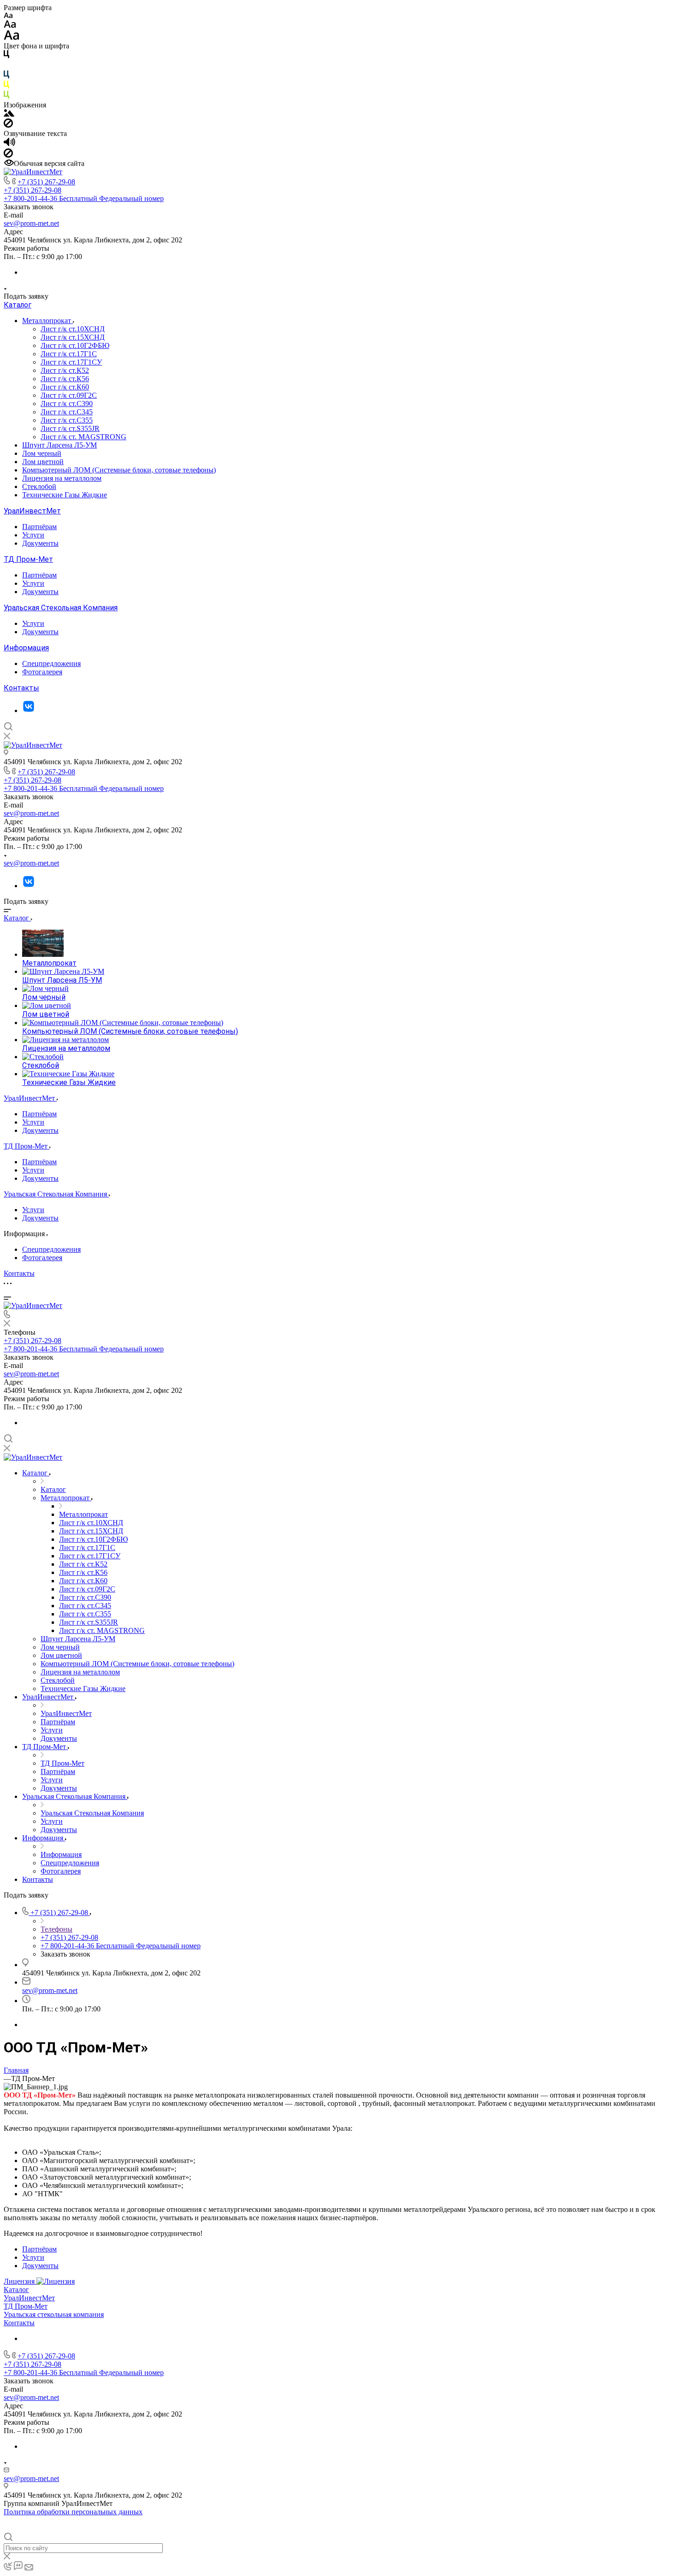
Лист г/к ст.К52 (65, 370)
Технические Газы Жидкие (65, 495)
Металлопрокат (48, 321)
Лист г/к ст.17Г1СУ (71, 362)
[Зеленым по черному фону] (6, 97)
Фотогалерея (42, 672)
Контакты (21, 688)
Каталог (18, 305)
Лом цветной (43, 462)
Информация (26, 648)
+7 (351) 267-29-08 (46, 182)
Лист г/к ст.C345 (67, 412)
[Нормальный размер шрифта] (10, 26)
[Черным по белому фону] (6, 56)
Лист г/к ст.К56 (65, 379)
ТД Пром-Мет (28, 559)
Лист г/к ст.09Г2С (69, 395)
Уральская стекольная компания (54, 2314)
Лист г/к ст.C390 (67, 404)
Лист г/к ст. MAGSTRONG (83, 437)
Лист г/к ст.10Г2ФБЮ (75, 345)
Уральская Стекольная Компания (61, 608)
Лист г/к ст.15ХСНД (73, 337)
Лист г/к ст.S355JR (70, 428)
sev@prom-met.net (31, 223)
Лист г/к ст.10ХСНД (73, 329)
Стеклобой (39, 486)
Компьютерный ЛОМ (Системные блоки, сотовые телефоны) (119, 470)
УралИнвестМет (32, 511)
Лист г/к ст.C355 (67, 420)
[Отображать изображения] (9, 114)
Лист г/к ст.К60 (65, 387)
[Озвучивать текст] (9, 144)
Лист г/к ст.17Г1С (69, 354)
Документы (40, 543)
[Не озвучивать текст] (8, 155)
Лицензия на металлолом (62, 478)
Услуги (33, 535)
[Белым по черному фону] (6, 66)
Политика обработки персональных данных (73, 2512)
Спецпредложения (51, 663)
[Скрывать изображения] (8, 125)
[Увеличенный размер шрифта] (12, 38)
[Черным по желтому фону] (6, 86)
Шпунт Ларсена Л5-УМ (59, 445)
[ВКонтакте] (29, 710)
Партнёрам (39, 527)
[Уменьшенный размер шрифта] (8, 16)
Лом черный (42, 453)
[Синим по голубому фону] (6, 76)
